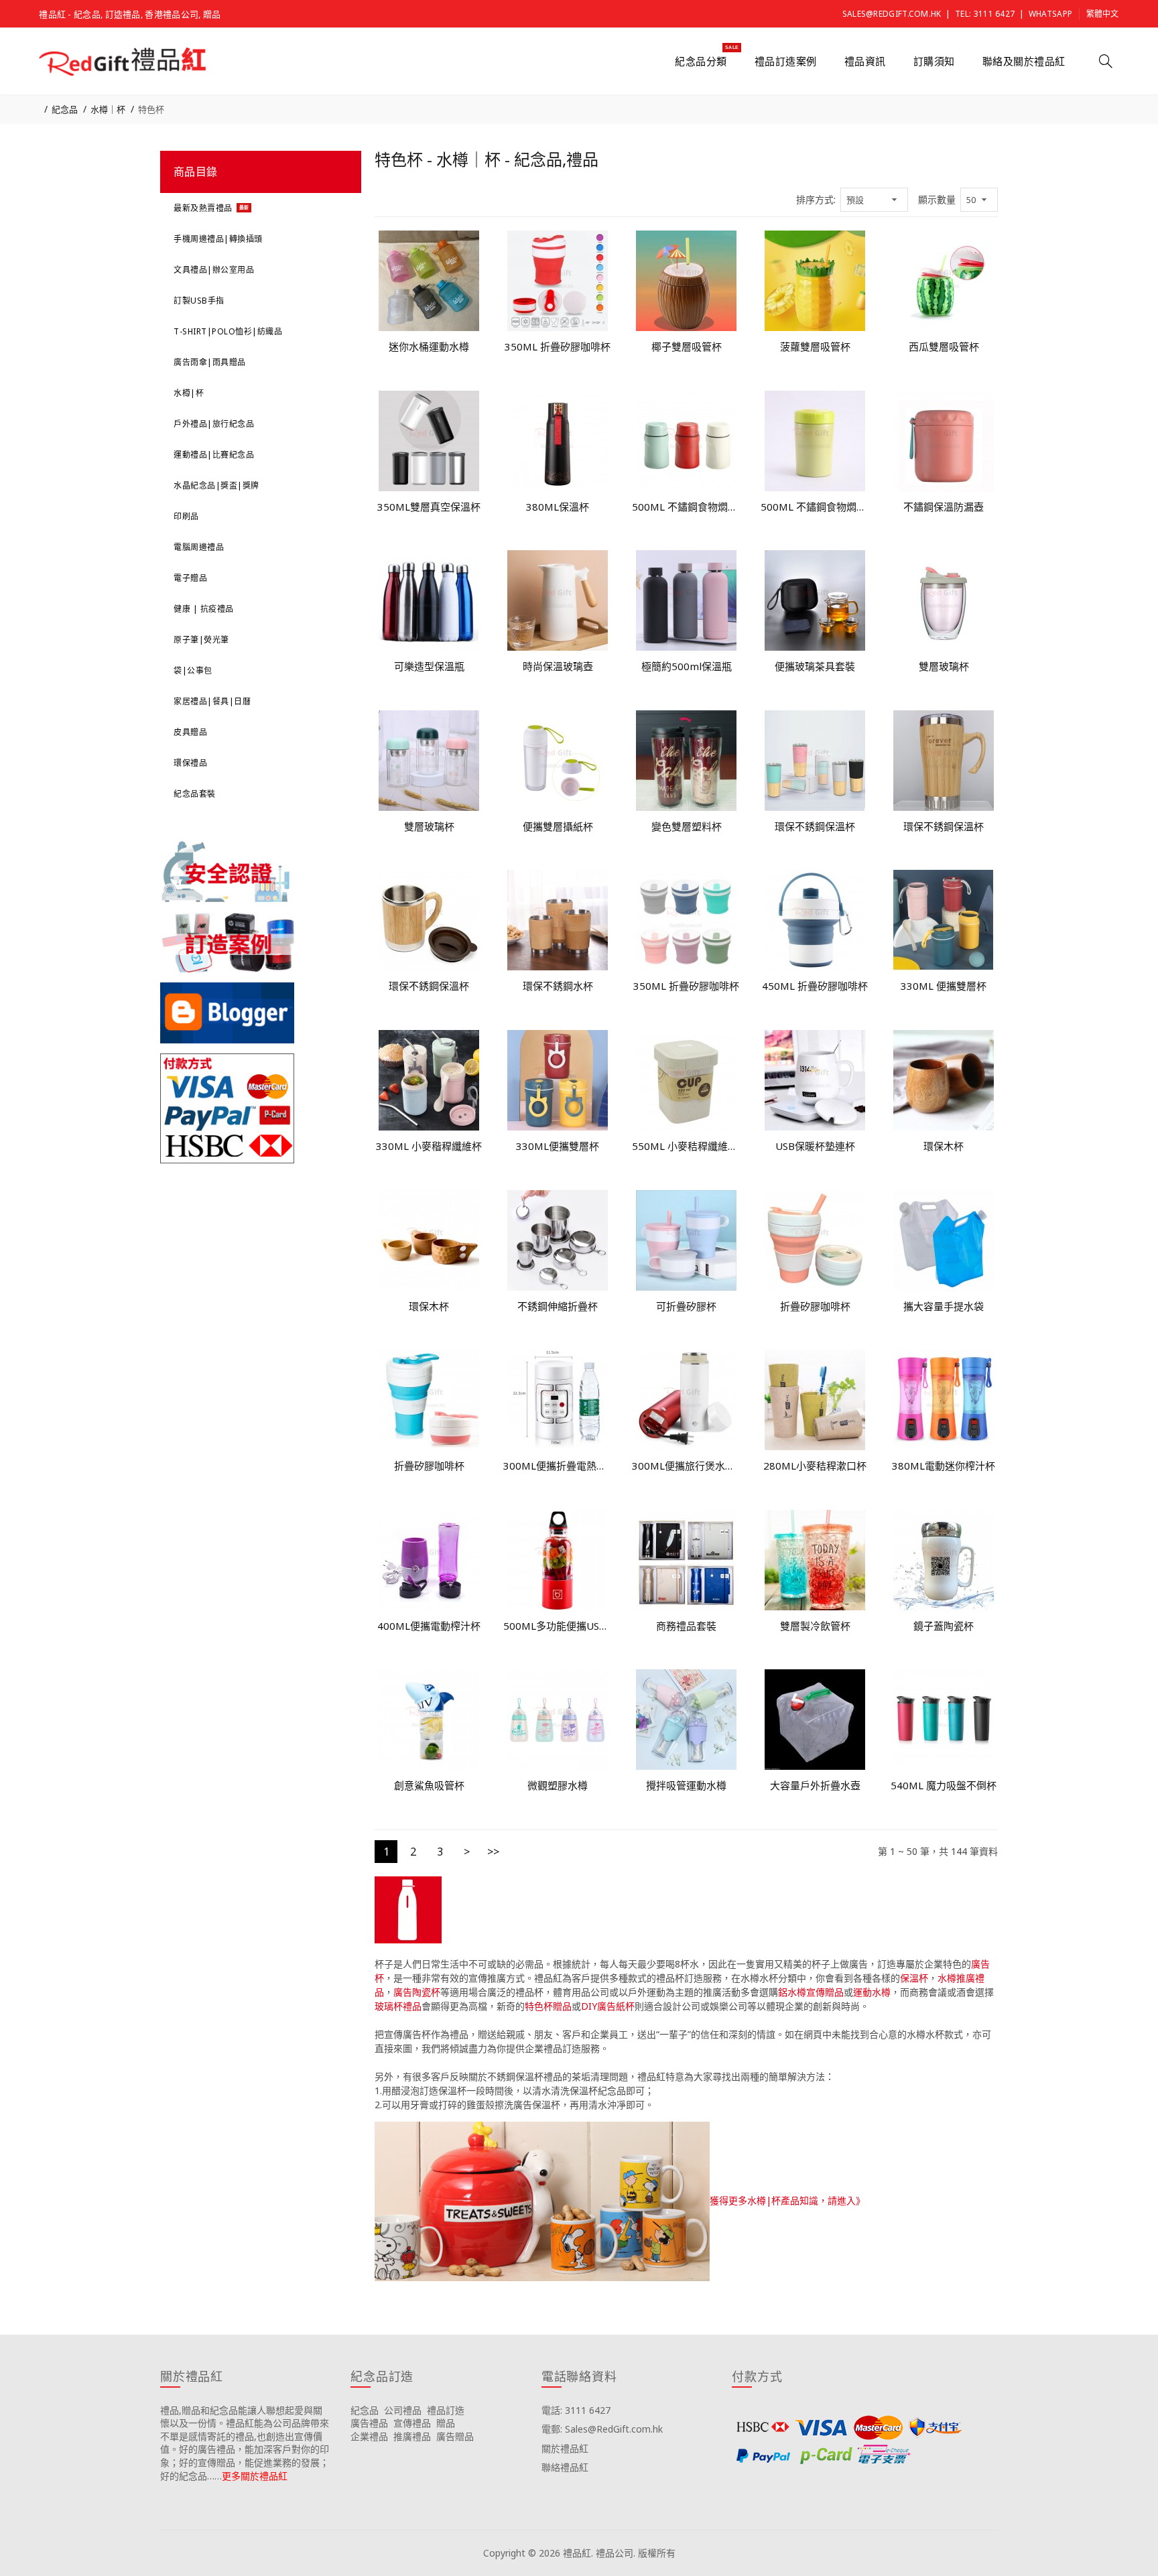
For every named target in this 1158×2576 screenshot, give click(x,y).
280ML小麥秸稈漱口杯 (815, 1466)
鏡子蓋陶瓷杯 (944, 1626)
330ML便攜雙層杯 (558, 1146)
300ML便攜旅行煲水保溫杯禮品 (686, 1466)
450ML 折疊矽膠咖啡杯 (815, 986)
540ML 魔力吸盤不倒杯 (944, 1785)
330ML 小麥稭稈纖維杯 (429, 1146)
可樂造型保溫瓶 (429, 666)
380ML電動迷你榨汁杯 (944, 1466)
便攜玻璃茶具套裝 (815, 666)
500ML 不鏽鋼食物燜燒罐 (686, 507)
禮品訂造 (446, 2410)
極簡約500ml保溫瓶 (687, 666)
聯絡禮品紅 (565, 2467)
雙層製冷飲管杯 (815, 1626)
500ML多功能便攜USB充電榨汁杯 (558, 1626)
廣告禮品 (369, 2423)
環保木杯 (944, 1146)
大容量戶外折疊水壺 (815, 1785)
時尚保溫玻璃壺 (558, 666)
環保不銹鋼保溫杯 (815, 826)
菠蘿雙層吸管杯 (815, 346)
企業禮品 (369, 2436)
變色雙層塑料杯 (687, 826)
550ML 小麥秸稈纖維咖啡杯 (686, 1146)
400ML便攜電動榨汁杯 (429, 1626)
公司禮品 (403, 2410)
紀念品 (65, 109)
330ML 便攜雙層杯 (944, 986)
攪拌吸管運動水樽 (686, 1785)
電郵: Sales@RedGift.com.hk (602, 2429)
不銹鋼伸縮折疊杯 (558, 1306)
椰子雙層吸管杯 (687, 346)
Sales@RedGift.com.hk (892, 14)
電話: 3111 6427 (576, 2410)
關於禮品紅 (565, 2448)
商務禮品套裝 (686, 1626)
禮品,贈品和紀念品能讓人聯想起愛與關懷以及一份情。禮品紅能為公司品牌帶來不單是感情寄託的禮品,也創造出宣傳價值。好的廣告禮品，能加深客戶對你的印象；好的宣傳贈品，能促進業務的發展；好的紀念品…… (245, 2443)
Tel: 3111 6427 (985, 14)
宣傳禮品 (412, 2423)
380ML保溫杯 (558, 507)
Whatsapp (1050, 14)
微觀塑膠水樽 (558, 1785)
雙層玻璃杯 (944, 666)
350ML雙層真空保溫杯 (429, 507)
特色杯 (151, 109)
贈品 (446, 2423)
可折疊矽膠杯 (686, 1306)
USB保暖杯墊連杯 (815, 1146)
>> (493, 1852)
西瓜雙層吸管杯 (944, 346)
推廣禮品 (412, 2436)
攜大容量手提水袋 (944, 1306)
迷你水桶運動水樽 (429, 346)
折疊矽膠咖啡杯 (815, 1306)
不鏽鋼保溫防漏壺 (944, 507)
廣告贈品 (455, 2436)
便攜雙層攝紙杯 (558, 826)
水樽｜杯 (108, 109)
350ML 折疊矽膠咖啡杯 (558, 346)
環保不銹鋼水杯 (558, 986)
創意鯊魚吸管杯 (429, 1785)
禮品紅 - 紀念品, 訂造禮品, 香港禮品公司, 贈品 (130, 14)
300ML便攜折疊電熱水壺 (558, 1466)
